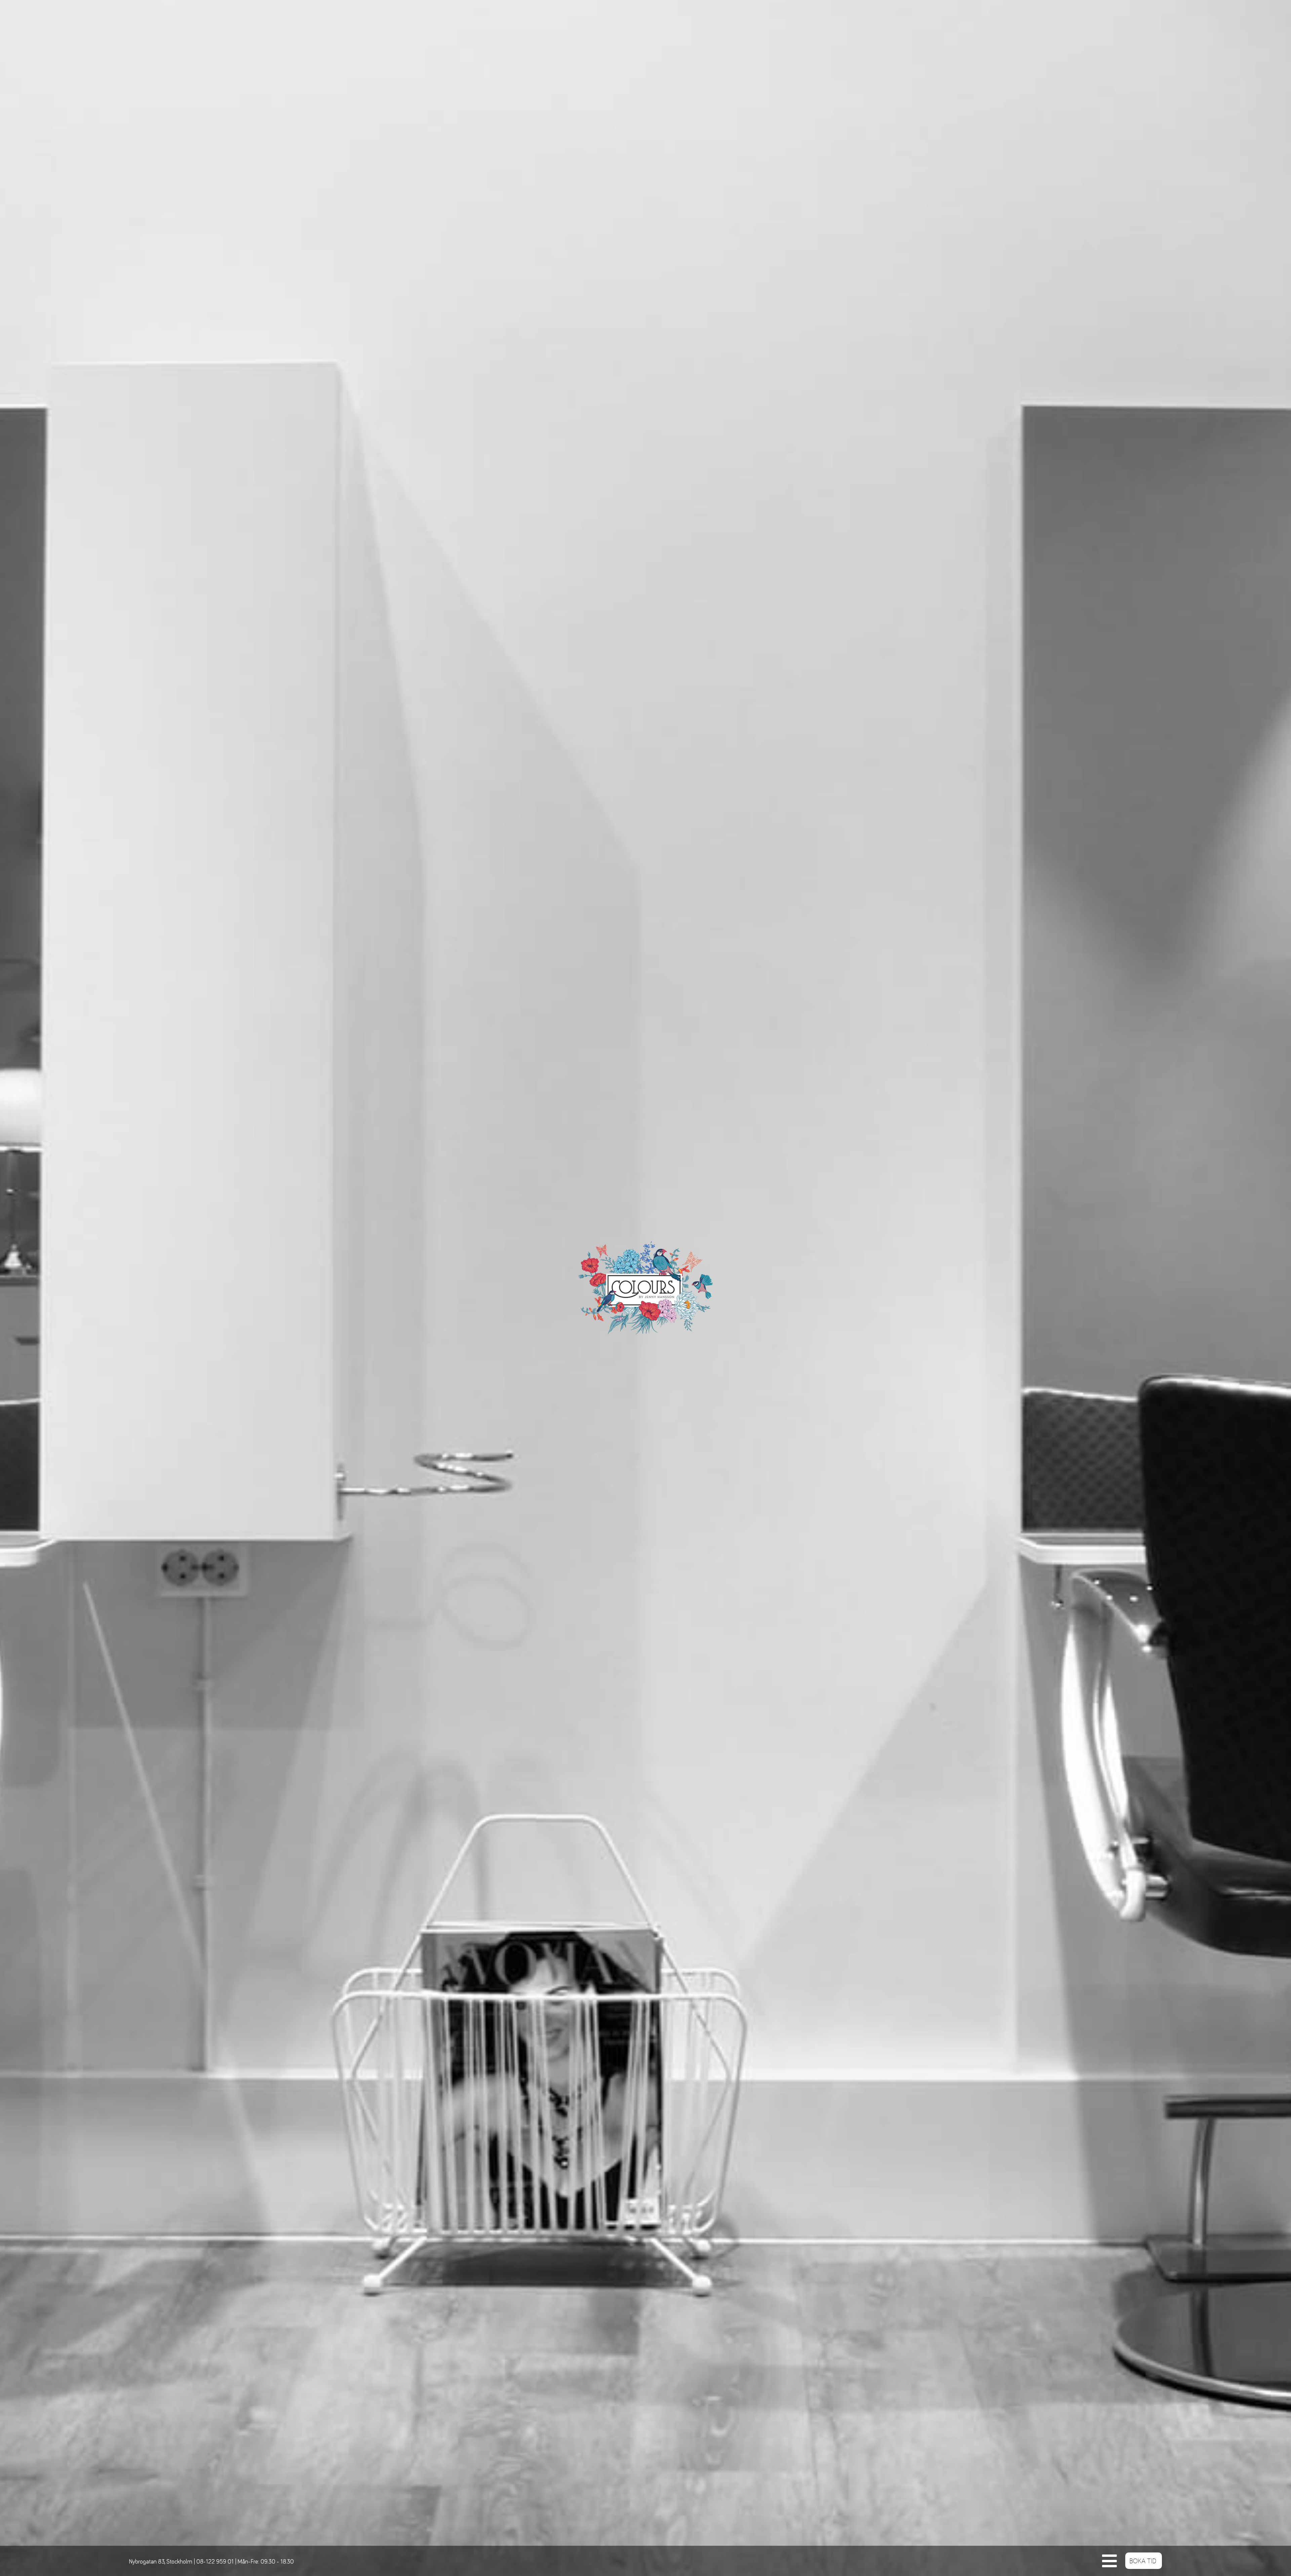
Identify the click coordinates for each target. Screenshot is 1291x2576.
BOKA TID (1143, 2561)
